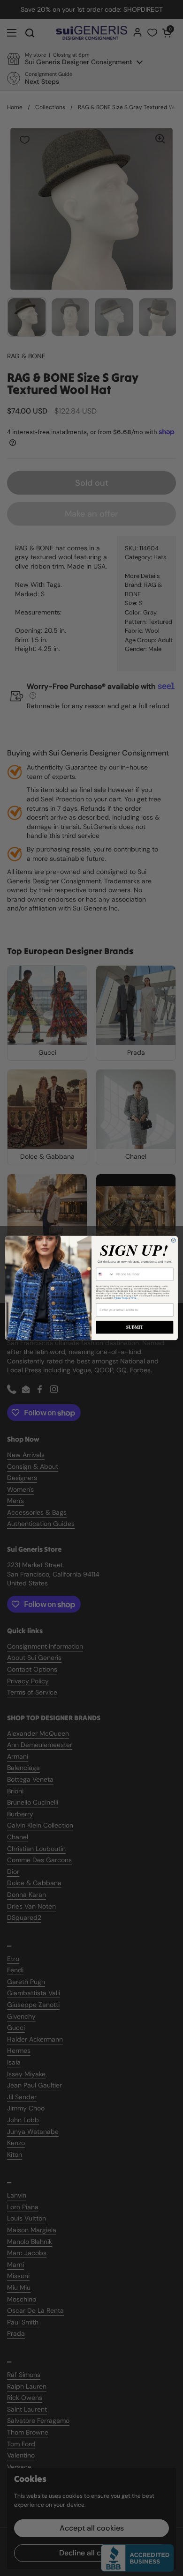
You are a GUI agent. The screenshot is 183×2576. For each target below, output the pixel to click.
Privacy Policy (121, 1298)
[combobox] (105, 1274)
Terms (133, 1298)
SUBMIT (135, 1327)
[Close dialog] (173, 1240)
